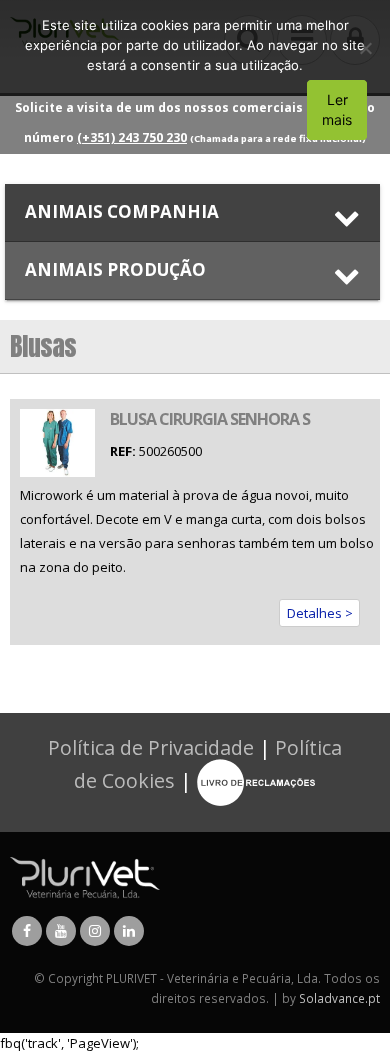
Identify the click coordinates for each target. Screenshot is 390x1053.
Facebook (27, 931)
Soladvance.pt (339, 998)
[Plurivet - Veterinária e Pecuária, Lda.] (85, 876)
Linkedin (129, 931)
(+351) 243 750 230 (132, 137)
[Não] (365, 48)
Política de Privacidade (151, 747)
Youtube (61, 931)
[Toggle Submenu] (192, 212)
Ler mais (337, 109)
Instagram (95, 931)
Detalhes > (320, 613)
